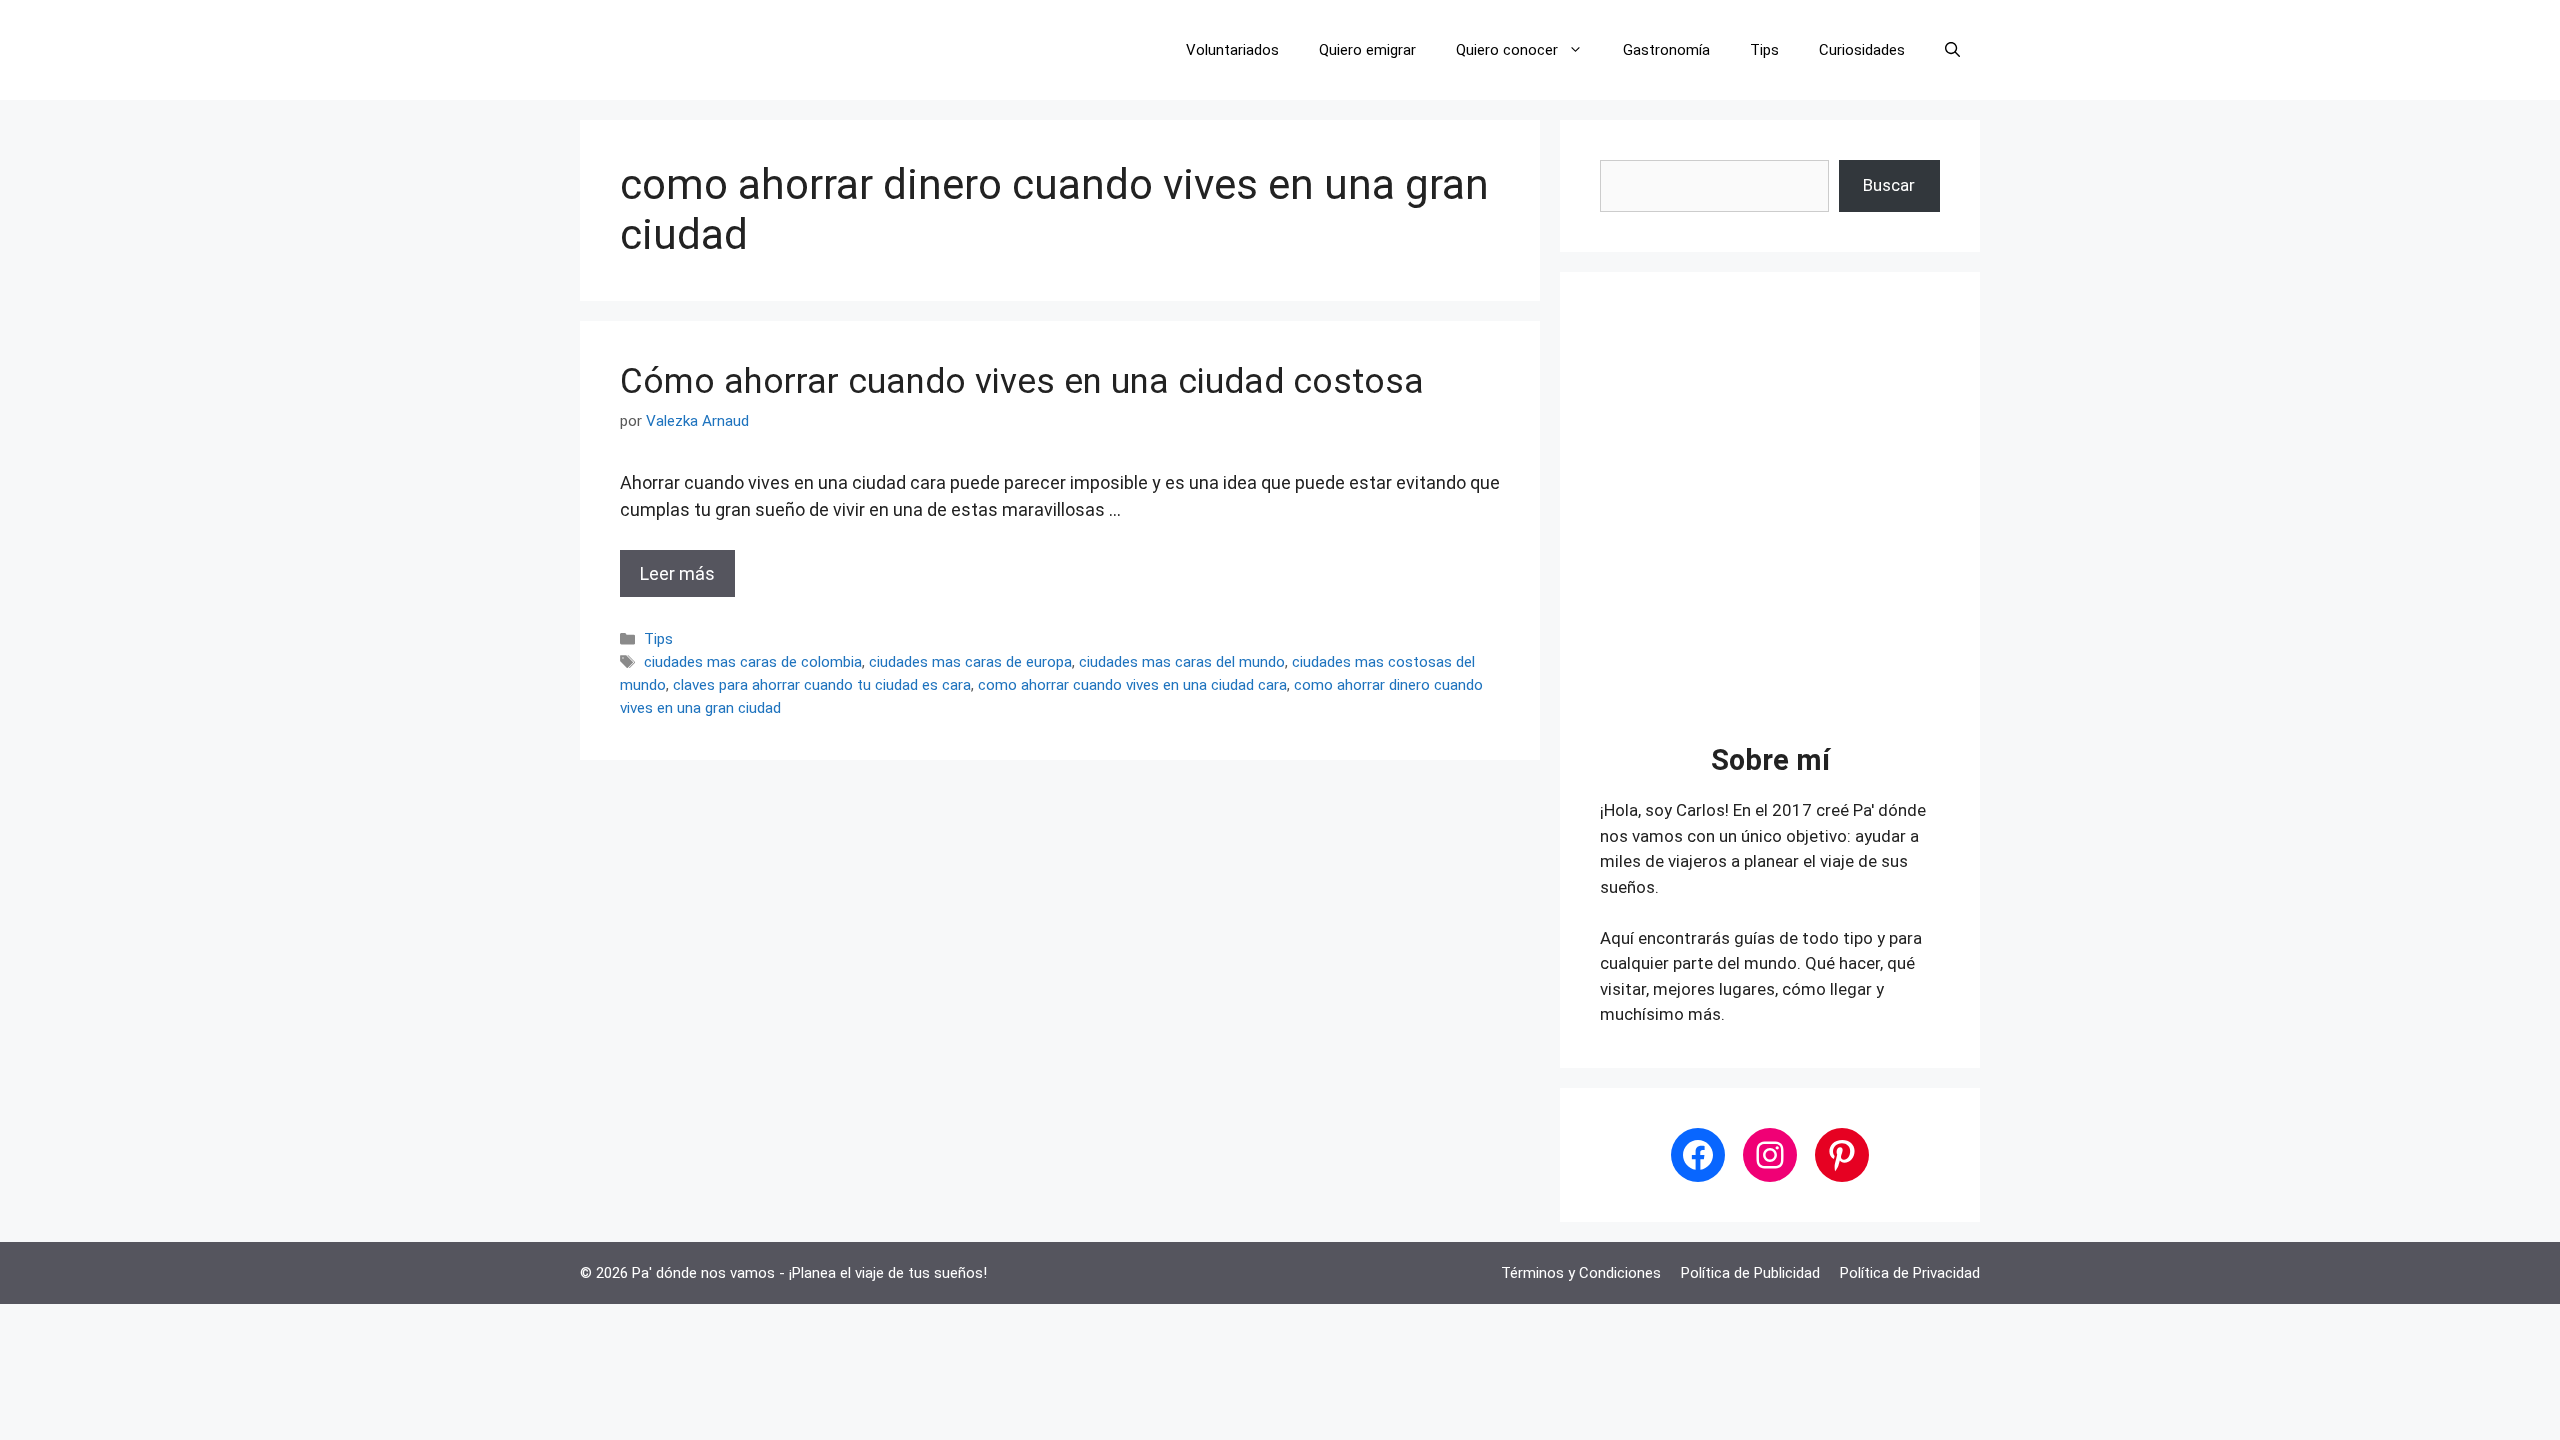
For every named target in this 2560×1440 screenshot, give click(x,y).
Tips (1764, 50)
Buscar (1889, 185)
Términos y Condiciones (1581, 1273)
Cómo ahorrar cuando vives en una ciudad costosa (1022, 381)
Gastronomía (1666, 50)
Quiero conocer (1507, 50)
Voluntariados (1232, 50)
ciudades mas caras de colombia (753, 662)
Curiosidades (1862, 50)
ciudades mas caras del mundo (1182, 662)
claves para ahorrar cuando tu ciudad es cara (822, 685)
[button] (1952, 50)
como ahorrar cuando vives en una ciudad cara (1132, 685)
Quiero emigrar (1367, 50)
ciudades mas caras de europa (970, 662)
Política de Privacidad (1910, 1273)
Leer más (677, 573)
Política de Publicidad (1750, 1273)
